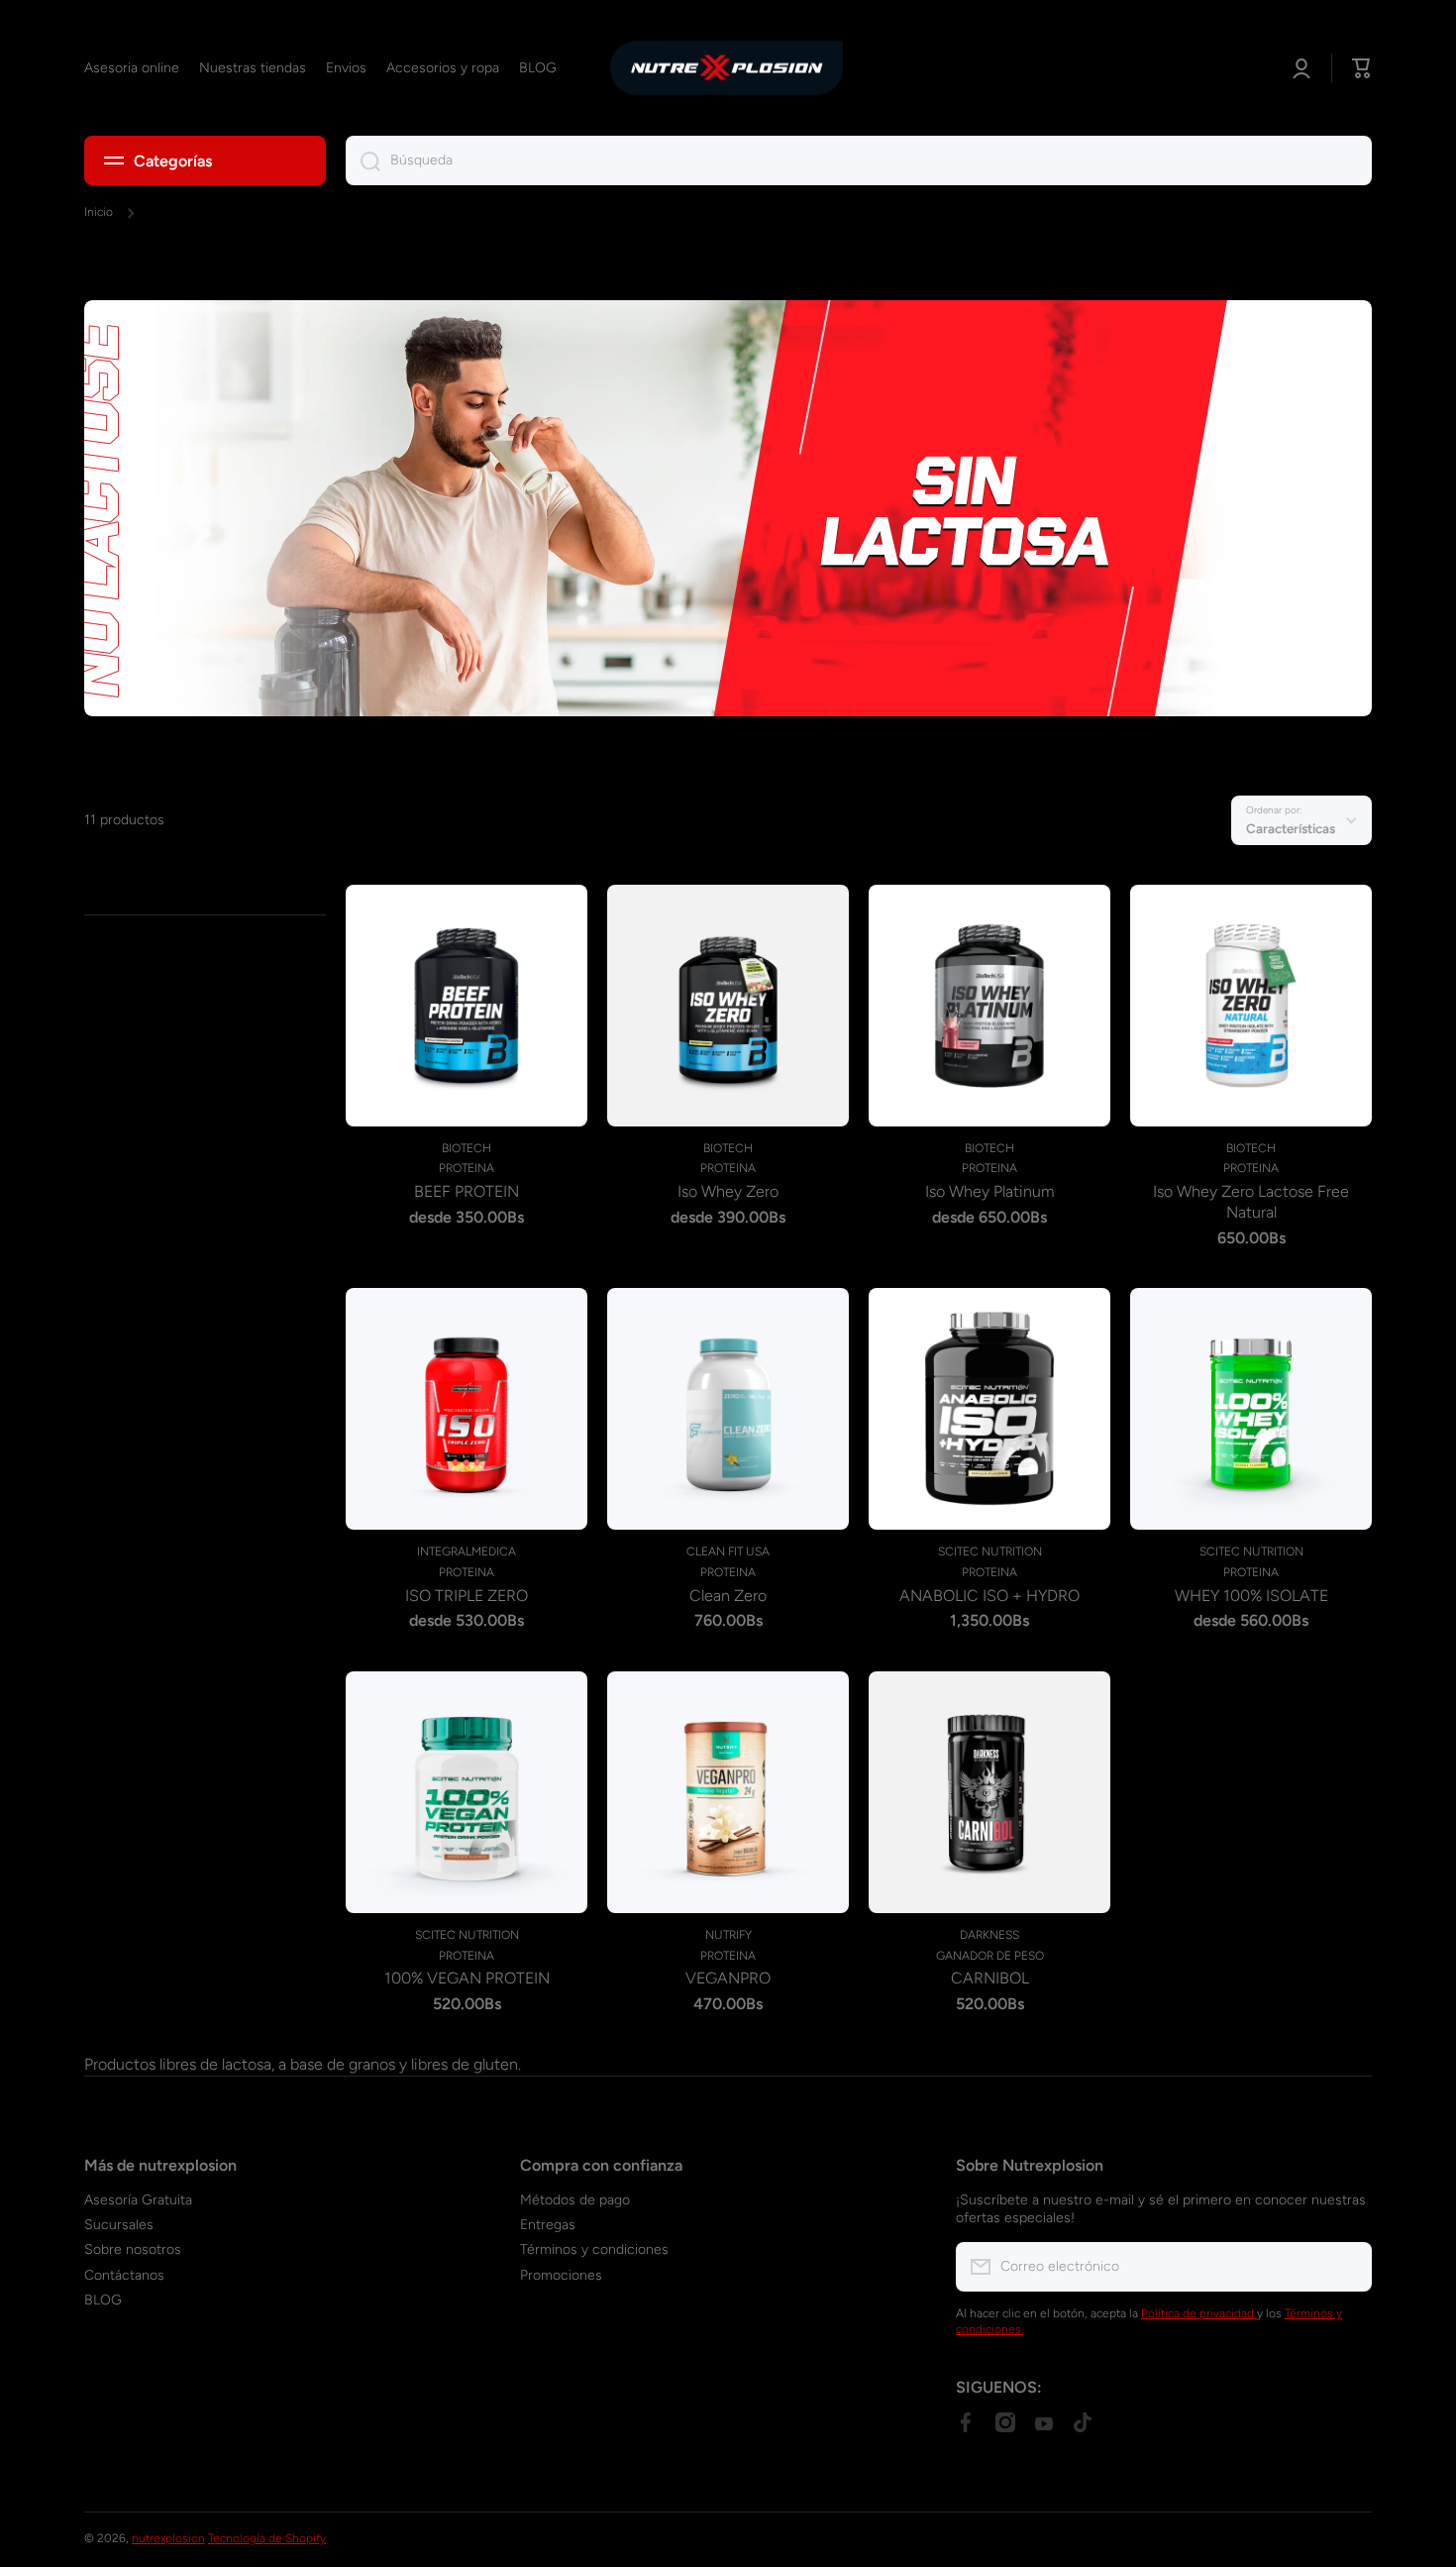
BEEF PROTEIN (467, 1191)
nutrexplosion (168, 2538)
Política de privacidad (1199, 2313)
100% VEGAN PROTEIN (467, 1978)
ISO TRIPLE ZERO (467, 1596)
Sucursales (119, 2225)
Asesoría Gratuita (138, 2200)
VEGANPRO (728, 1978)
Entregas (548, 2225)
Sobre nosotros (133, 2249)
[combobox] (859, 160)
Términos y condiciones (594, 2249)
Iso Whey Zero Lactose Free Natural (1251, 1202)
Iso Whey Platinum (989, 1191)
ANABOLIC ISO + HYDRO (989, 1596)
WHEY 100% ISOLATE (1251, 1596)
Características (1291, 828)
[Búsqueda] (363, 160)
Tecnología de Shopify (267, 2538)
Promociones (561, 2275)
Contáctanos (124, 2275)
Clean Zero (728, 1596)
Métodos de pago (575, 2200)
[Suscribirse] (1347, 2267)
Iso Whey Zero (728, 1191)
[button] (1362, 68)
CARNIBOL (990, 1978)
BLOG (103, 2300)
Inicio (99, 212)
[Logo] (728, 68)
